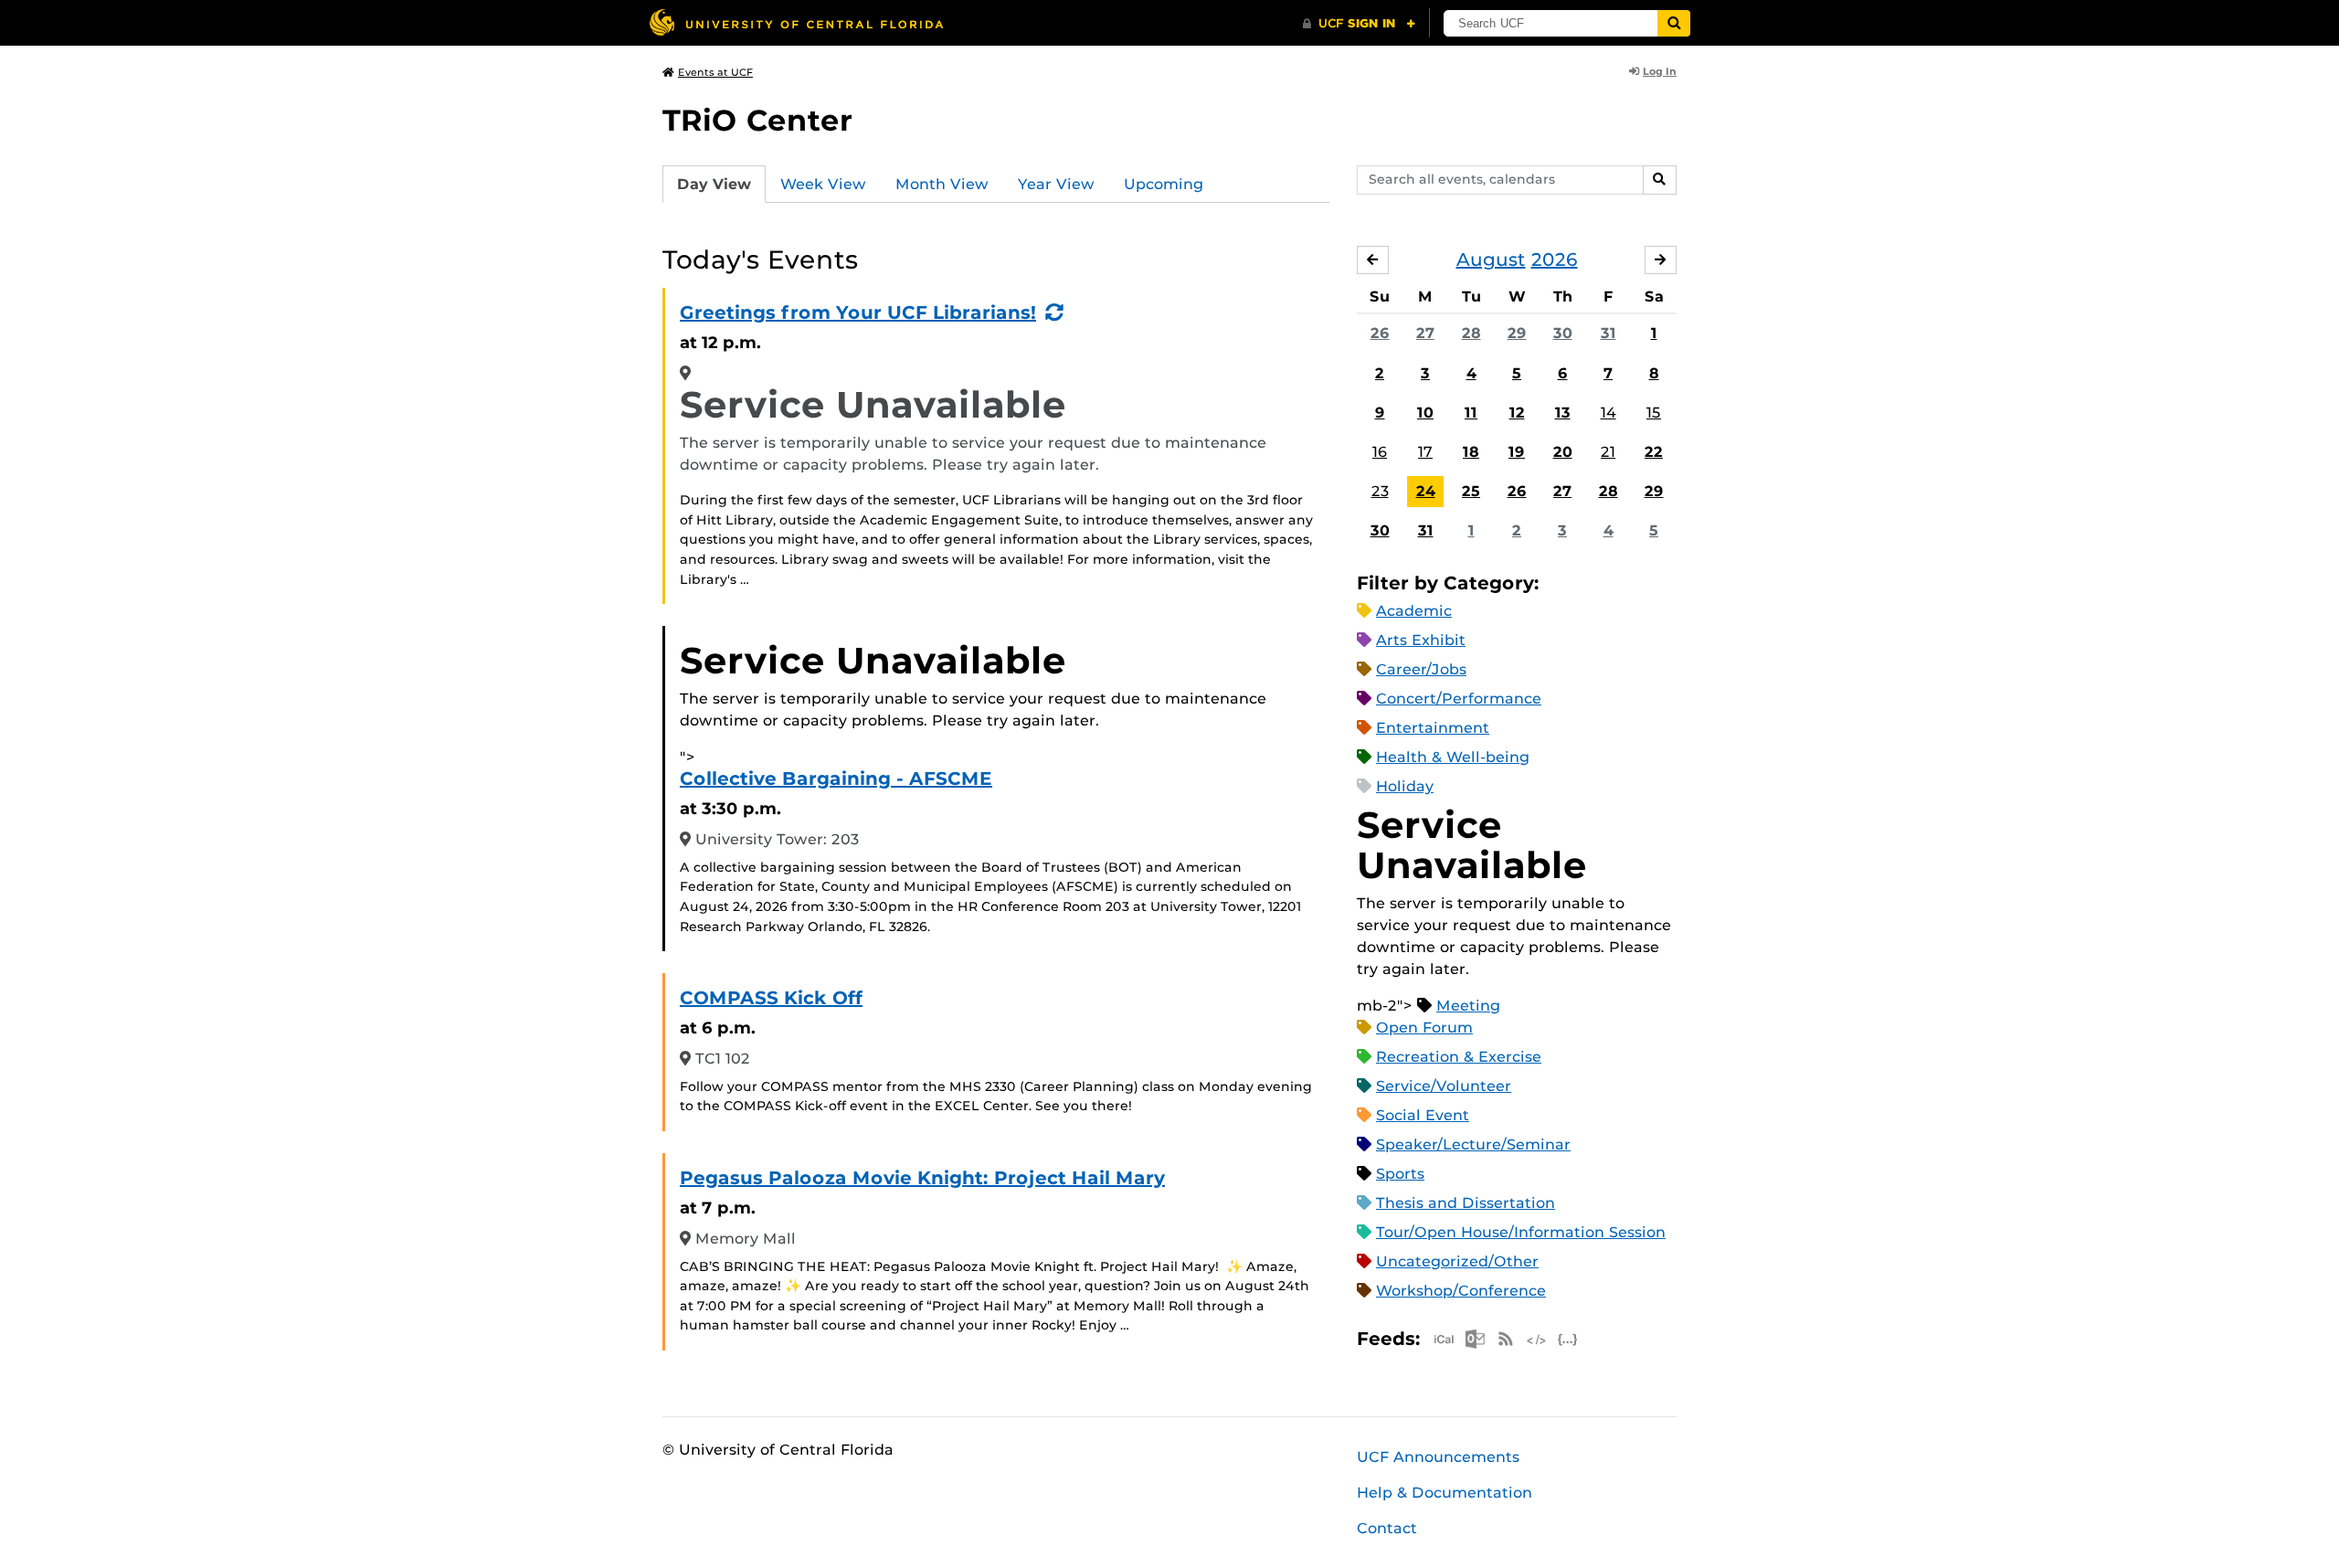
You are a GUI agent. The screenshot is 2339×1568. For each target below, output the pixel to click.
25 (1471, 491)
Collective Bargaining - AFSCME (836, 779)
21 (1608, 452)
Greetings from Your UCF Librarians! (858, 313)
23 (1380, 491)
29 (1517, 333)
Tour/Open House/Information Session (1521, 1232)
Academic (1414, 611)
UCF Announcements (1438, 1457)
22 (1654, 452)
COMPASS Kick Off (771, 998)
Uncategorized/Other (1457, 1261)
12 (1517, 413)
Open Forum (1424, 1028)
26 (1380, 333)
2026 (1555, 260)
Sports (1400, 1174)
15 (1654, 413)
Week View (823, 184)
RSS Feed (1506, 1339)
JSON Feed (1568, 1339)
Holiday (1405, 786)
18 (1471, 452)
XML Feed (1537, 1339)
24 (1426, 491)
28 (1471, 333)
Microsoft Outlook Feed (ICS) (1475, 1339)
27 (1425, 333)
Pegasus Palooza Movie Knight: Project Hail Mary (922, 1178)
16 (1380, 452)
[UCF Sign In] (1359, 24)
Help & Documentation (1445, 1493)
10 (1425, 413)
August (1491, 260)
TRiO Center (757, 120)
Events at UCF (715, 72)
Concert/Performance (1459, 699)
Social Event (1423, 1115)
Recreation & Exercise (1459, 1057)
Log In (1660, 71)
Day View (714, 184)
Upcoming (1164, 184)
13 (1563, 413)
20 (1563, 452)
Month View (942, 184)
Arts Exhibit (1421, 640)
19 (1517, 452)
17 (1425, 452)
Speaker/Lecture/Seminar (1473, 1144)
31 (1609, 333)
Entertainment (1433, 728)
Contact (1387, 1528)
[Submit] (1674, 23)
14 (1609, 413)
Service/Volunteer (1444, 1086)
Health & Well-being (1453, 757)
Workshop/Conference (1461, 1291)
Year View (1056, 184)
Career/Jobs (1421, 669)
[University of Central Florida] (796, 22)
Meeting (1468, 1006)
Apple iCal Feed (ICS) (1444, 1339)
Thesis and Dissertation (1466, 1203)
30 (1563, 333)
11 (1471, 413)
